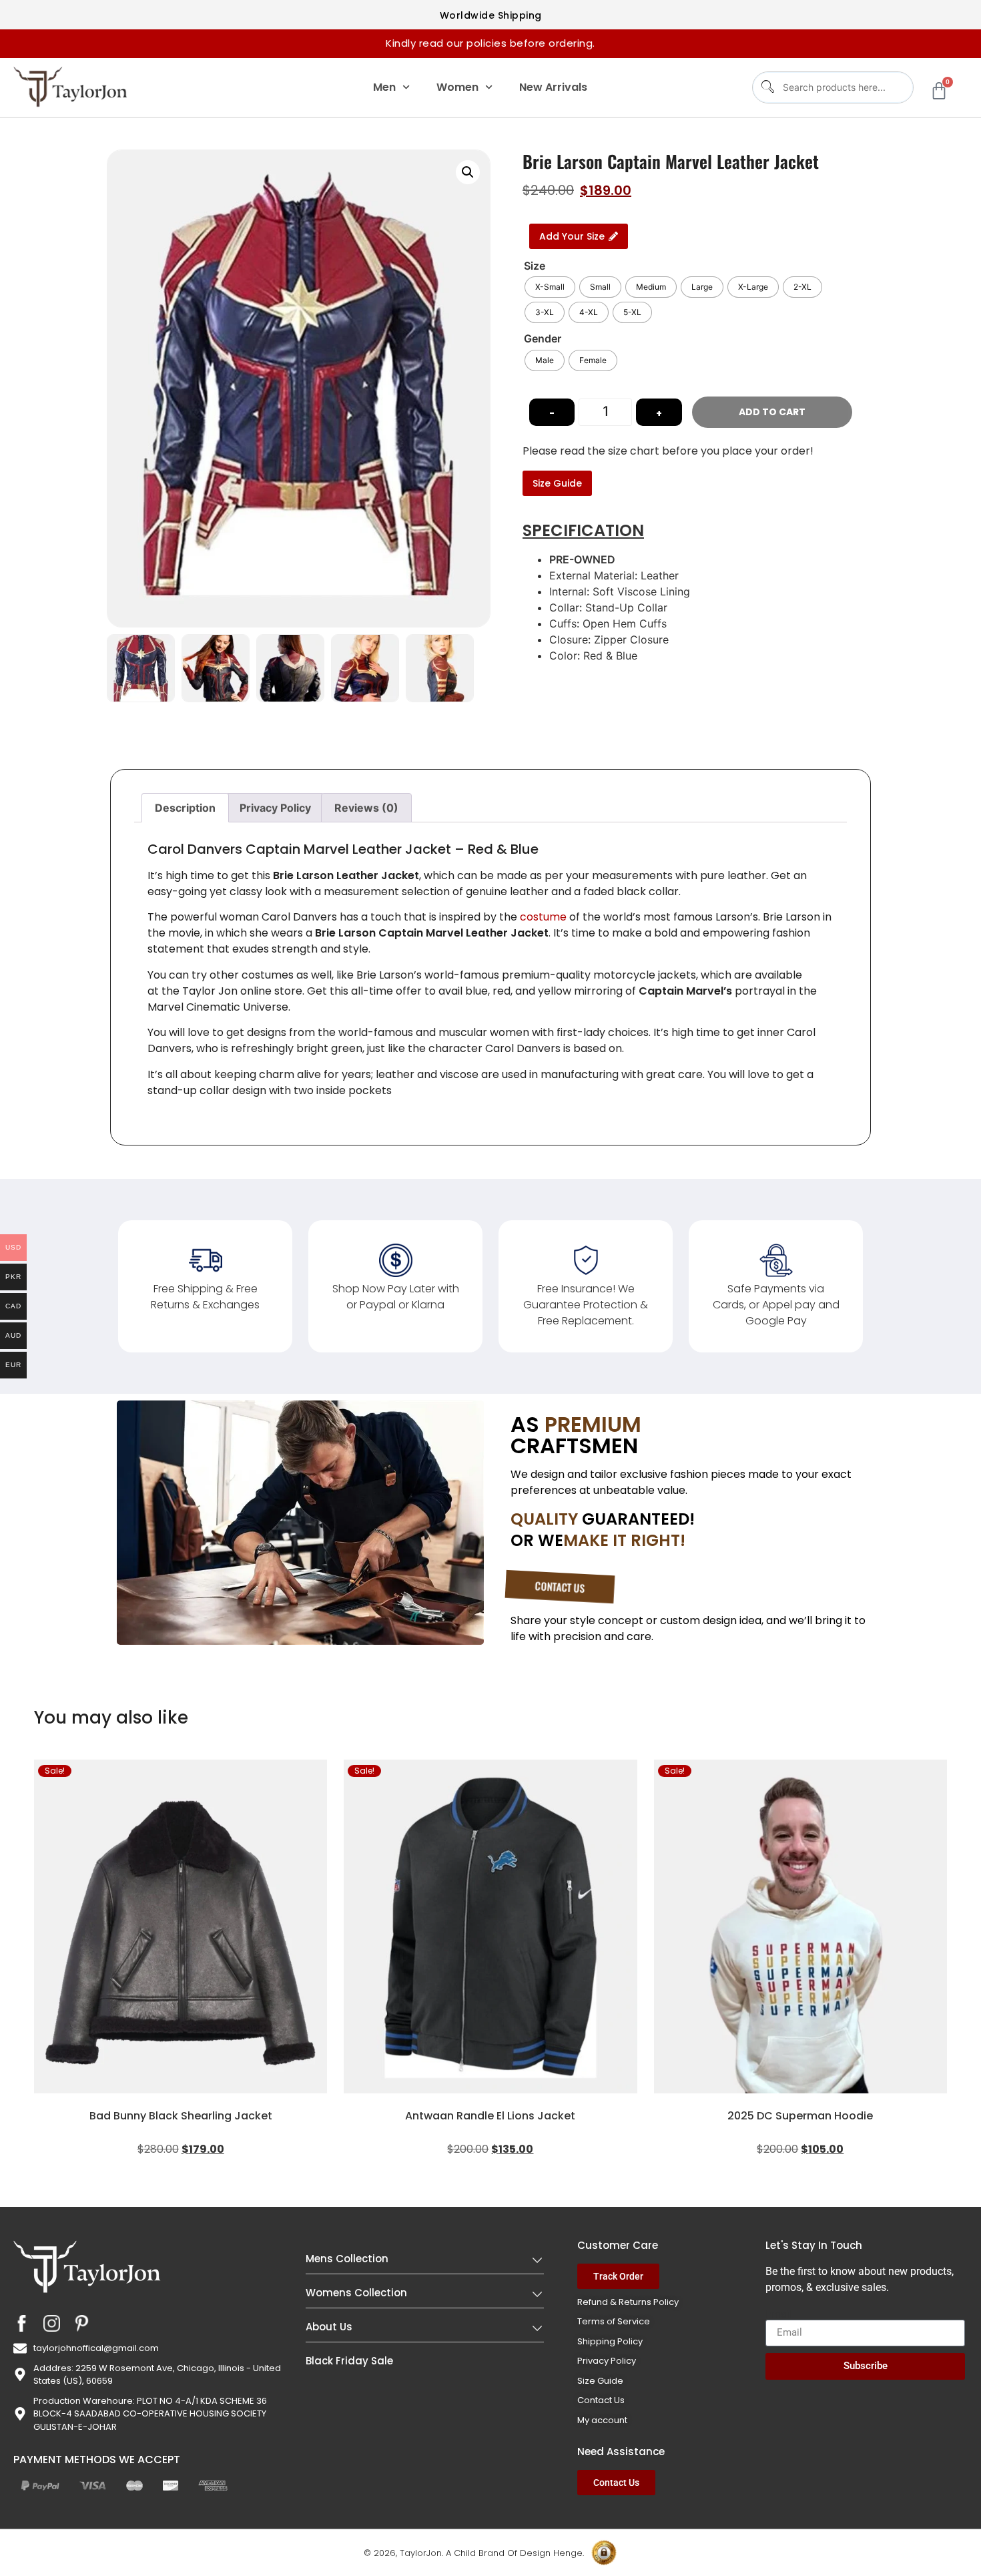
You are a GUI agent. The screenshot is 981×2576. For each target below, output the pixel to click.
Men (384, 87)
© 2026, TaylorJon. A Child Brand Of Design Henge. (474, 2553)
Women (457, 87)
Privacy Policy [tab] (275, 808)
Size (535, 266)
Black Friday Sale (349, 2361)
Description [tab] (185, 808)
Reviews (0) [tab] (366, 808)
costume (543, 917)
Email (779, 2314)
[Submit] (766, 87)
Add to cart (772, 412)
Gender (543, 338)
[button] (468, 172)
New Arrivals (553, 87)
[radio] (550, 287)
